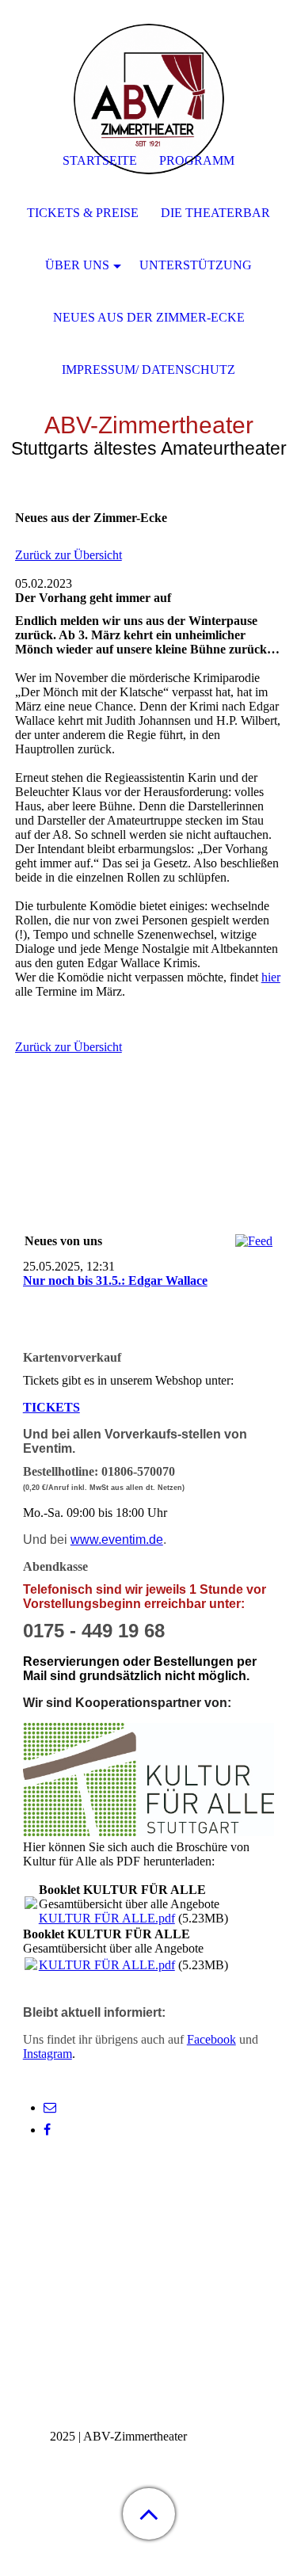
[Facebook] (47, 2130)
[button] (149, 2514)
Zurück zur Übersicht (69, 555)
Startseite (100, 160)
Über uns (77, 265)
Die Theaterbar (215, 213)
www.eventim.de (117, 1540)
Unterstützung (196, 265)
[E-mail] (50, 2107)
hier (271, 977)
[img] (149, 99)
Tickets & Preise (83, 213)
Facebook (211, 2039)
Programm (197, 160)
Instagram (48, 2054)
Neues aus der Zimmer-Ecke (149, 317)
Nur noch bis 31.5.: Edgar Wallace (115, 1280)
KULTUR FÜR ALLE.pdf (107, 1918)
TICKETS (51, 1407)
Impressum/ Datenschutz (148, 370)
